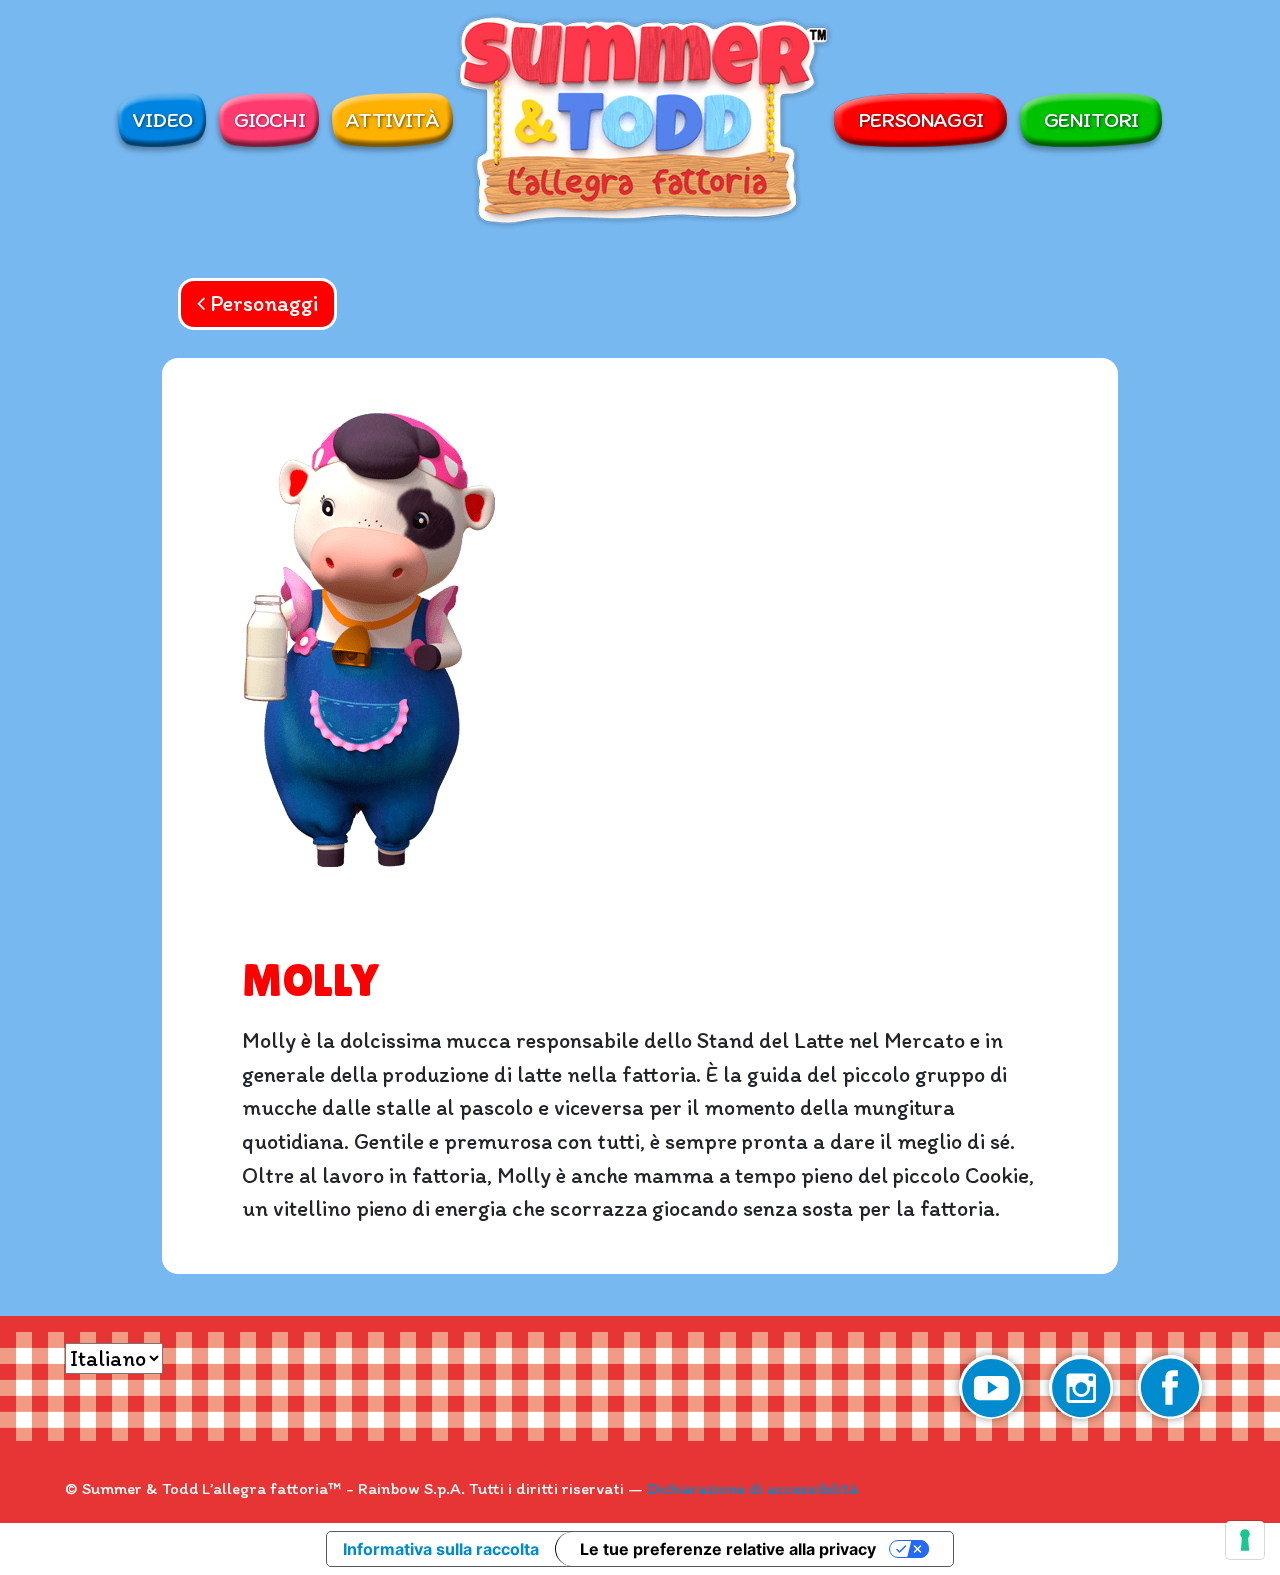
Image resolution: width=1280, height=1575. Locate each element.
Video (162, 119)
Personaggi (920, 119)
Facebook (1170, 1387)
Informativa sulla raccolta (441, 1549)
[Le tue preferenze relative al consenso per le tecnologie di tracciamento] (1245, 1540)
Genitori (1091, 119)
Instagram (1081, 1387)
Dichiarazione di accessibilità (752, 1488)
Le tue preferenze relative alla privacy (728, 1549)
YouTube (991, 1387)
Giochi (269, 119)
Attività (392, 119)
